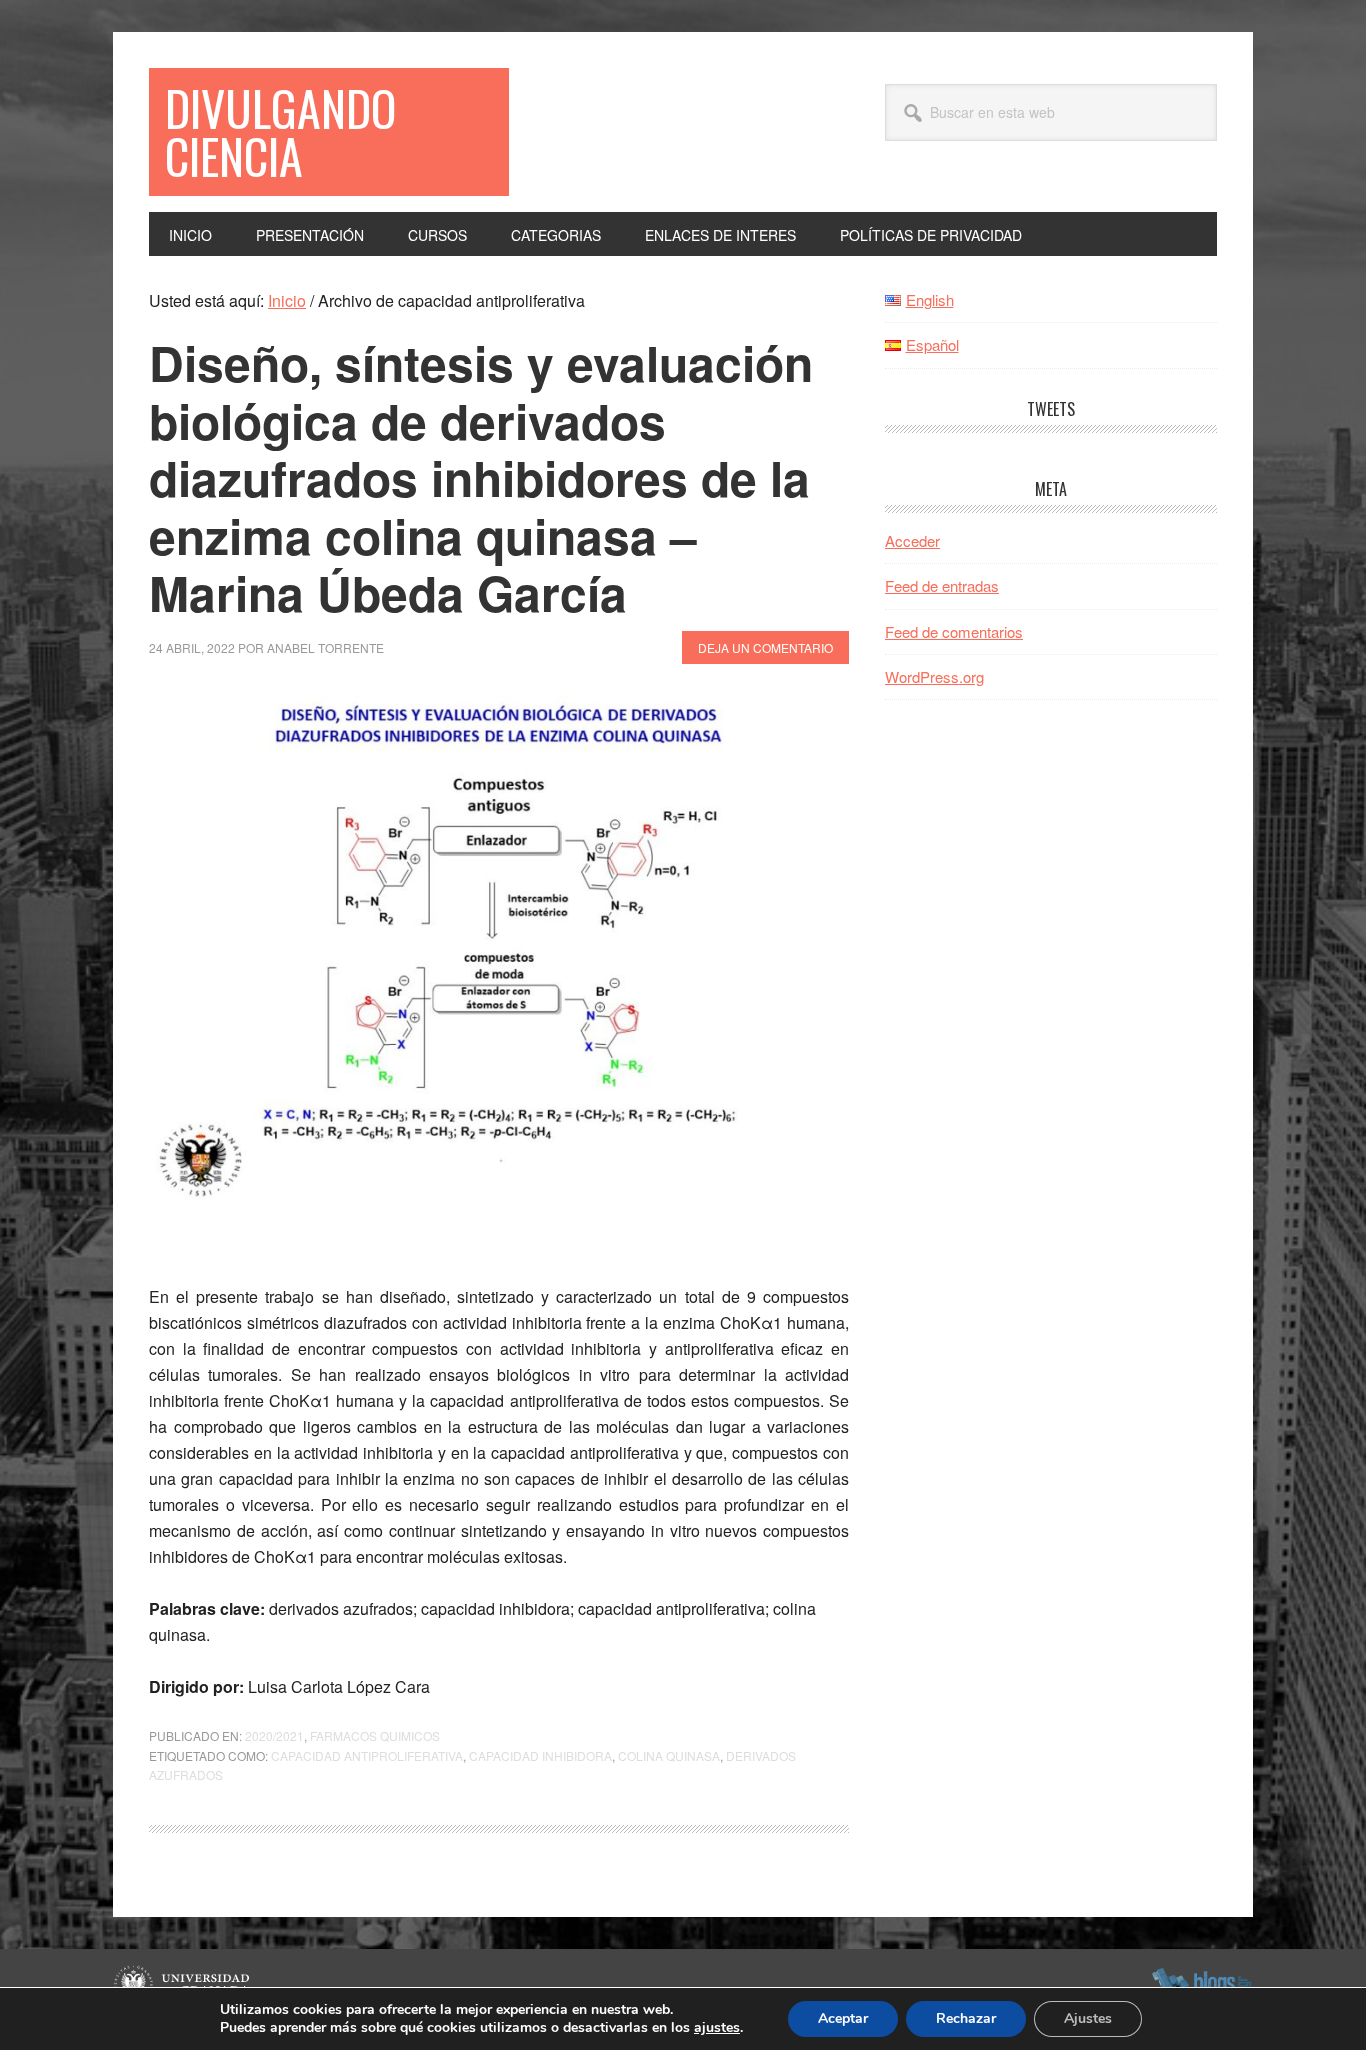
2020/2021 (274, 1735)
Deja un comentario (765, 647)
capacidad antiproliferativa (367, 1755)
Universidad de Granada (184, 1985)
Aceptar (843, 2018)
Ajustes (1088, 2018)
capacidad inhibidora (540, 1755)
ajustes (717, 2028)
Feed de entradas (942, 585)
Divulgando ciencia (280, 131)
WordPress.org (934, 676)
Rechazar (966, 2018)
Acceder (912, 540)
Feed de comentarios (954, 631)
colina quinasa (669, 1755)
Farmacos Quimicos (375, 1735)
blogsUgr (1201, 1985)
